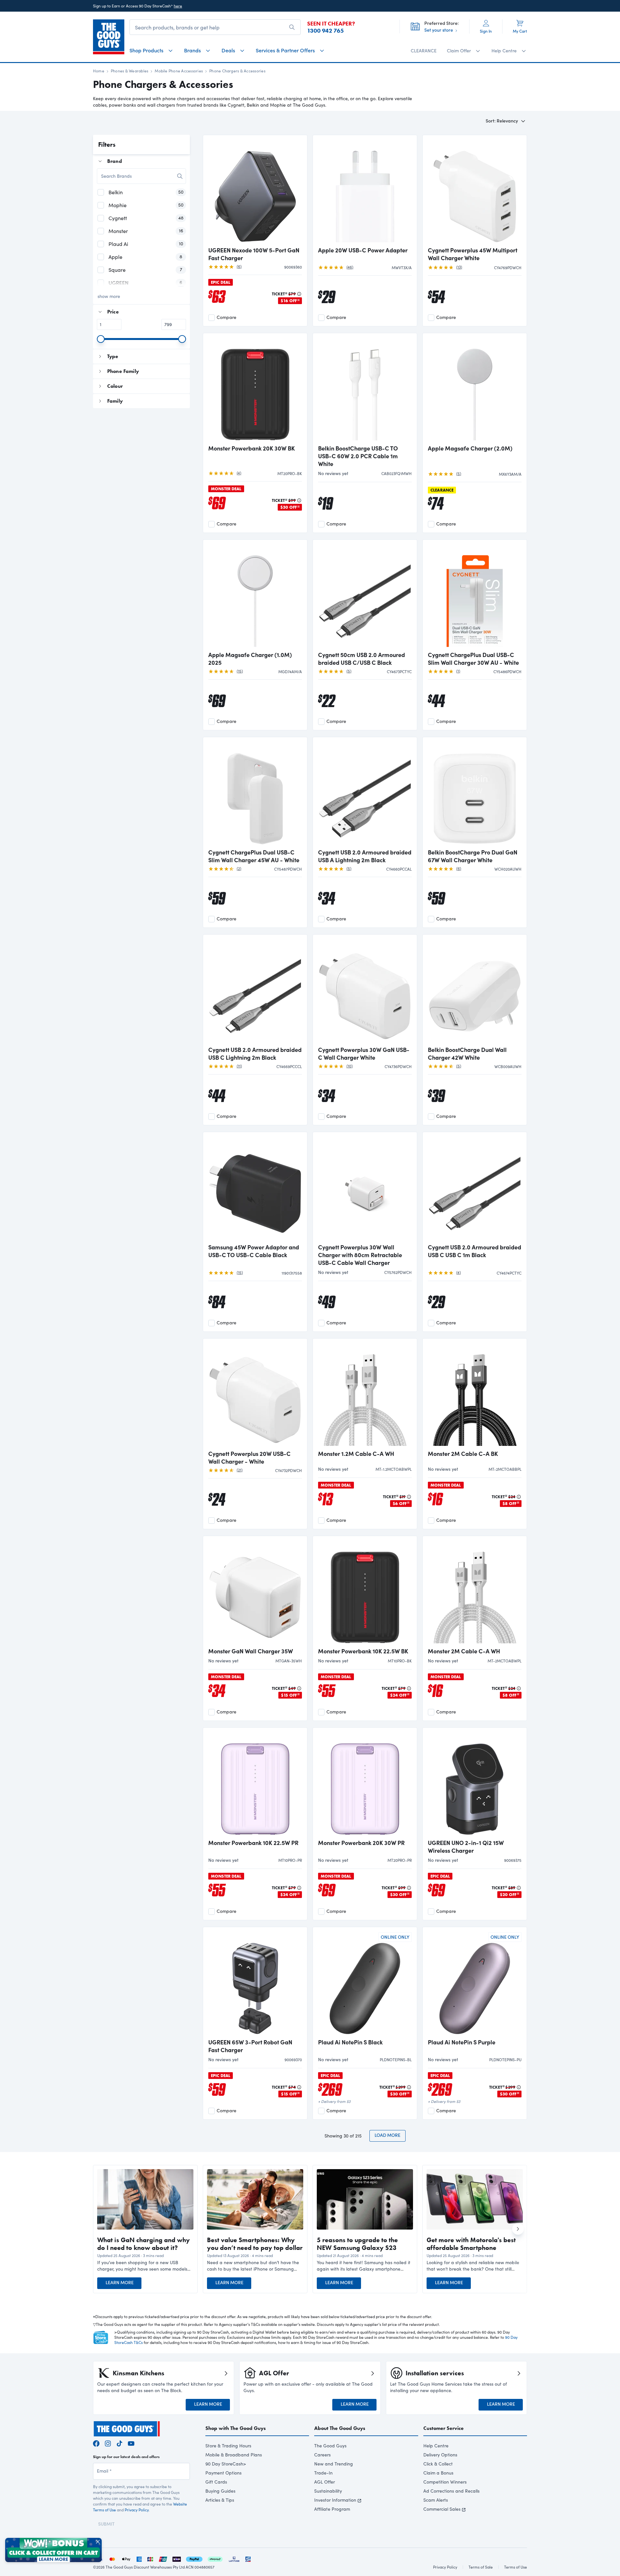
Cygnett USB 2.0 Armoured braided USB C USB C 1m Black (475, 1251)
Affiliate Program (332, 2509)
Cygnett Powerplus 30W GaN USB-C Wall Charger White (364, 1054)
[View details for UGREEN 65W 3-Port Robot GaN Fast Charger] (255, 1983)
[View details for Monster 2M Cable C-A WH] (475, 1592)
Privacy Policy (137, 2510)
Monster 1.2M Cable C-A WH (356, 1454)
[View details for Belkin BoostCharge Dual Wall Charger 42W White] (475, 991)
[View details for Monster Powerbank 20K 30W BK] (255, 389)
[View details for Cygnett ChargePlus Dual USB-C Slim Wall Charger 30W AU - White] (475, 596)
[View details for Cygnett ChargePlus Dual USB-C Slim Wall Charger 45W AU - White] (255, 793)
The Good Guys (330, 2446)
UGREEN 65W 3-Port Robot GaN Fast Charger (250, 2046)
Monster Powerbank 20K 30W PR (361, 1843)
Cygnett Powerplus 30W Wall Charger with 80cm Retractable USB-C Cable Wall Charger (360, 1255)
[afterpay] (215, 2558)
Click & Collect (438, 2464)
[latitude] (234, 2558)
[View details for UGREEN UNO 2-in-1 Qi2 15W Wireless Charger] (475, 1784)
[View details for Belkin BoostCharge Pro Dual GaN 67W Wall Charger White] (475, 793)
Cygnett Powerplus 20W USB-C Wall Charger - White (249, 1458)
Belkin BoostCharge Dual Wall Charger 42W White (467, 1054)
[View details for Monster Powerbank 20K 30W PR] (365, 1784)
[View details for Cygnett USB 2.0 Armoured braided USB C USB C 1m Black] (475, 1188)
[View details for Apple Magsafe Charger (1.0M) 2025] (255, 596)
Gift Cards (216, 2482)
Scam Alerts (436, 2500)
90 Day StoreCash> (226, 2464)
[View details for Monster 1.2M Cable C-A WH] (365, 1395)
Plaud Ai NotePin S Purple (462, 2042)
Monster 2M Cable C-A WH (464, 1651)
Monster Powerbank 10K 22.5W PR (253, 1843)
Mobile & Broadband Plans (234, 2455)
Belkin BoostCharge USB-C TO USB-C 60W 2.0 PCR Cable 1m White (358, 456)
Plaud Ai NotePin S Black (350, 2042)
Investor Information (335, 2500)
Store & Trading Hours (228, 2446)
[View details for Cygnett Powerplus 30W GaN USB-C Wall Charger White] (365, 991)
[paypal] (194, 2558)
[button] (145, 2266)
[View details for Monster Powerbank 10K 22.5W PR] (255, 1784)
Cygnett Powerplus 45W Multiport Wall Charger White (473, 254)
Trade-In (323, 2473)
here (178, 6)
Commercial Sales (442, 2509)
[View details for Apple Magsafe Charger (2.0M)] (475, 389)
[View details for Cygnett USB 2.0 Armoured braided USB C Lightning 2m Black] (255, 991)
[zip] (177, 2558)
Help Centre (436, 2446)
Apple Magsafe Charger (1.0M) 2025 (250, 659)
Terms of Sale (481, 2567)
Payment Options (223, 2473)
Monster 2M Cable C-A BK (463, 1454)
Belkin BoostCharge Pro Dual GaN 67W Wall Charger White (473, 856)
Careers (322, 2455)
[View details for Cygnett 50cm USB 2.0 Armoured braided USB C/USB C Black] (365, 596)
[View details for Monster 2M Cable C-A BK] (475, 1395)
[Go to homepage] (109, 37)
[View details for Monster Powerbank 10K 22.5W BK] (365, 1592)
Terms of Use (516, 2567)
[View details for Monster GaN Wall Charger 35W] (255, 1592)
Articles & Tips (220, 2500)
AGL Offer (325, 2482)
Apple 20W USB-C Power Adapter (363, 250)
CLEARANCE (424, 51)
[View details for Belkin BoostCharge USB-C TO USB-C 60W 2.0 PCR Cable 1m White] (365, 389)
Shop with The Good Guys (236, 2428)
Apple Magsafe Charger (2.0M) (470, 448)
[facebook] (96, 2443)
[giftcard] (248, 2558)
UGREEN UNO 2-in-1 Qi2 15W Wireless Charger (466, 1847)
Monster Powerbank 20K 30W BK (252, 448)
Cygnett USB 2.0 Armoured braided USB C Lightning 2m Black (255, 1054)
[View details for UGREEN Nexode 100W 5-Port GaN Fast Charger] (255, 191)
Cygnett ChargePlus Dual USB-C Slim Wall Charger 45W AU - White (254, 856)
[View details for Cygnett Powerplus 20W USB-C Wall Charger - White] (255, 1395)
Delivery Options (440, 2455)
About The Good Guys (340, 2428)
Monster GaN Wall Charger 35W (251, 1651)
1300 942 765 (325, 31)
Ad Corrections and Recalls (451, 2491)
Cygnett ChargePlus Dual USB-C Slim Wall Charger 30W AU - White (473, 659)
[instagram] (108, 2443)
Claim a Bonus (438, 2473)
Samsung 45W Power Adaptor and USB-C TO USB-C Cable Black (254, 1251)
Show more (109, 296)
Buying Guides (220, 2491)
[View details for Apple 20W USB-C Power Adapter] (365, 191)
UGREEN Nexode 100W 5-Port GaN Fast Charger (254, 254)
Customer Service (444, 2428)
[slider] (101, 339)
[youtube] (131, 2443)
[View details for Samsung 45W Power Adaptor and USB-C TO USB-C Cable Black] (255, 1188)
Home (99, 71)
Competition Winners (445, 2482)
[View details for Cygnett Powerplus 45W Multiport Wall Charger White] (475, 191)
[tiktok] (119, 2443)
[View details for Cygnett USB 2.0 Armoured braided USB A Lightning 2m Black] (365, 793)
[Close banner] (98, 2542)
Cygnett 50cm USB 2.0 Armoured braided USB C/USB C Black (362, 659)
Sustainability (328, 2491)
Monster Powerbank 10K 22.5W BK (363, 1651)
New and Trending (334, 2464)
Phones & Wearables (129, 71)
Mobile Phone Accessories (179, 71)
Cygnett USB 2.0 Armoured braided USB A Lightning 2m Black (365, 856)
